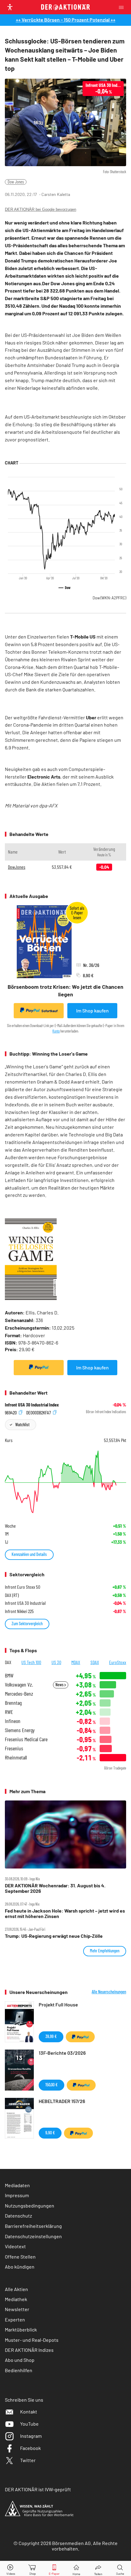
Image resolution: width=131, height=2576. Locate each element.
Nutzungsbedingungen (30, 2206)
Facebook (30, 2448)
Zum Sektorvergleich (27, 1624)
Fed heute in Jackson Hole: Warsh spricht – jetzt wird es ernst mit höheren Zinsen (65, 1913)
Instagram (31, 2436)
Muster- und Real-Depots (32, 2340)
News (60, 1685)
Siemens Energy (20, 1730)
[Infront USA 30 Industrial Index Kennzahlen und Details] (65, 1482)
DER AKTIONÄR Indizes (29, 2350)
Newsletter (17, 2309)
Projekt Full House (58, 2004)
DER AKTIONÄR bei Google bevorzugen (41, 209)
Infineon (13, 1721)
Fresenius (14, 1748)
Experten (15, 2319)
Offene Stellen (20, 2257)
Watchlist (22, 1425)
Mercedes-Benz (19, 1694)
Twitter (28, 2460)
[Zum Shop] (33, 2569)
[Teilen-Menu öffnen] (98, 2569)
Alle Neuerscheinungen (109, 1992)
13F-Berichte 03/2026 (62, 2053)
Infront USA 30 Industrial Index (32, 1405)
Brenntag (13, 1703)
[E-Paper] (54, 2569)
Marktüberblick (21, 2329)
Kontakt (29, 2412)
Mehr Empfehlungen (105, 1951)
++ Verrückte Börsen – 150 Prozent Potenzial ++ (66, 20)
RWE (9, 1712)
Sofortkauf (50, 1011)
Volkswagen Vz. (19, 1685)
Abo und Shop (20, 2360)
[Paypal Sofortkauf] (39, 1368)
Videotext (15, 2246)
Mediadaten (17, 2185)
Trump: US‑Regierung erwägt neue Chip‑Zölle (54, 1936)
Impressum (17, 2195)
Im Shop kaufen (92, 1011)
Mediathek (16, 2299)
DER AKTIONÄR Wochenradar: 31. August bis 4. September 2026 (55, 1888)
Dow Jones (16, 182)
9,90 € (50, 2133)
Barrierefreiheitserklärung (33, 2226)
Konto (56, 1031)
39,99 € (51, 2036)
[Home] (76, 2569)
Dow (109, 598)
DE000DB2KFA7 (39, 1412)
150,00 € (51, 2085)
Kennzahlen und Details (29, 1554)
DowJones (17, 867)
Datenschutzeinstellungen (33, 2236)
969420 (11, 1412)
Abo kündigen (20, 2267)
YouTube (29, 2424)
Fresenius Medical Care (26, 1739)
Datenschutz (18, 2216)
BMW (9, 1675)
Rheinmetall (16, 1757)
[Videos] (11, 2569)
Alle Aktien (16, 2289)
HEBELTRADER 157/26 (62, 2101)
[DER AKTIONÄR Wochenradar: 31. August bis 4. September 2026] (65, 1834)
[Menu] (123, 7)
